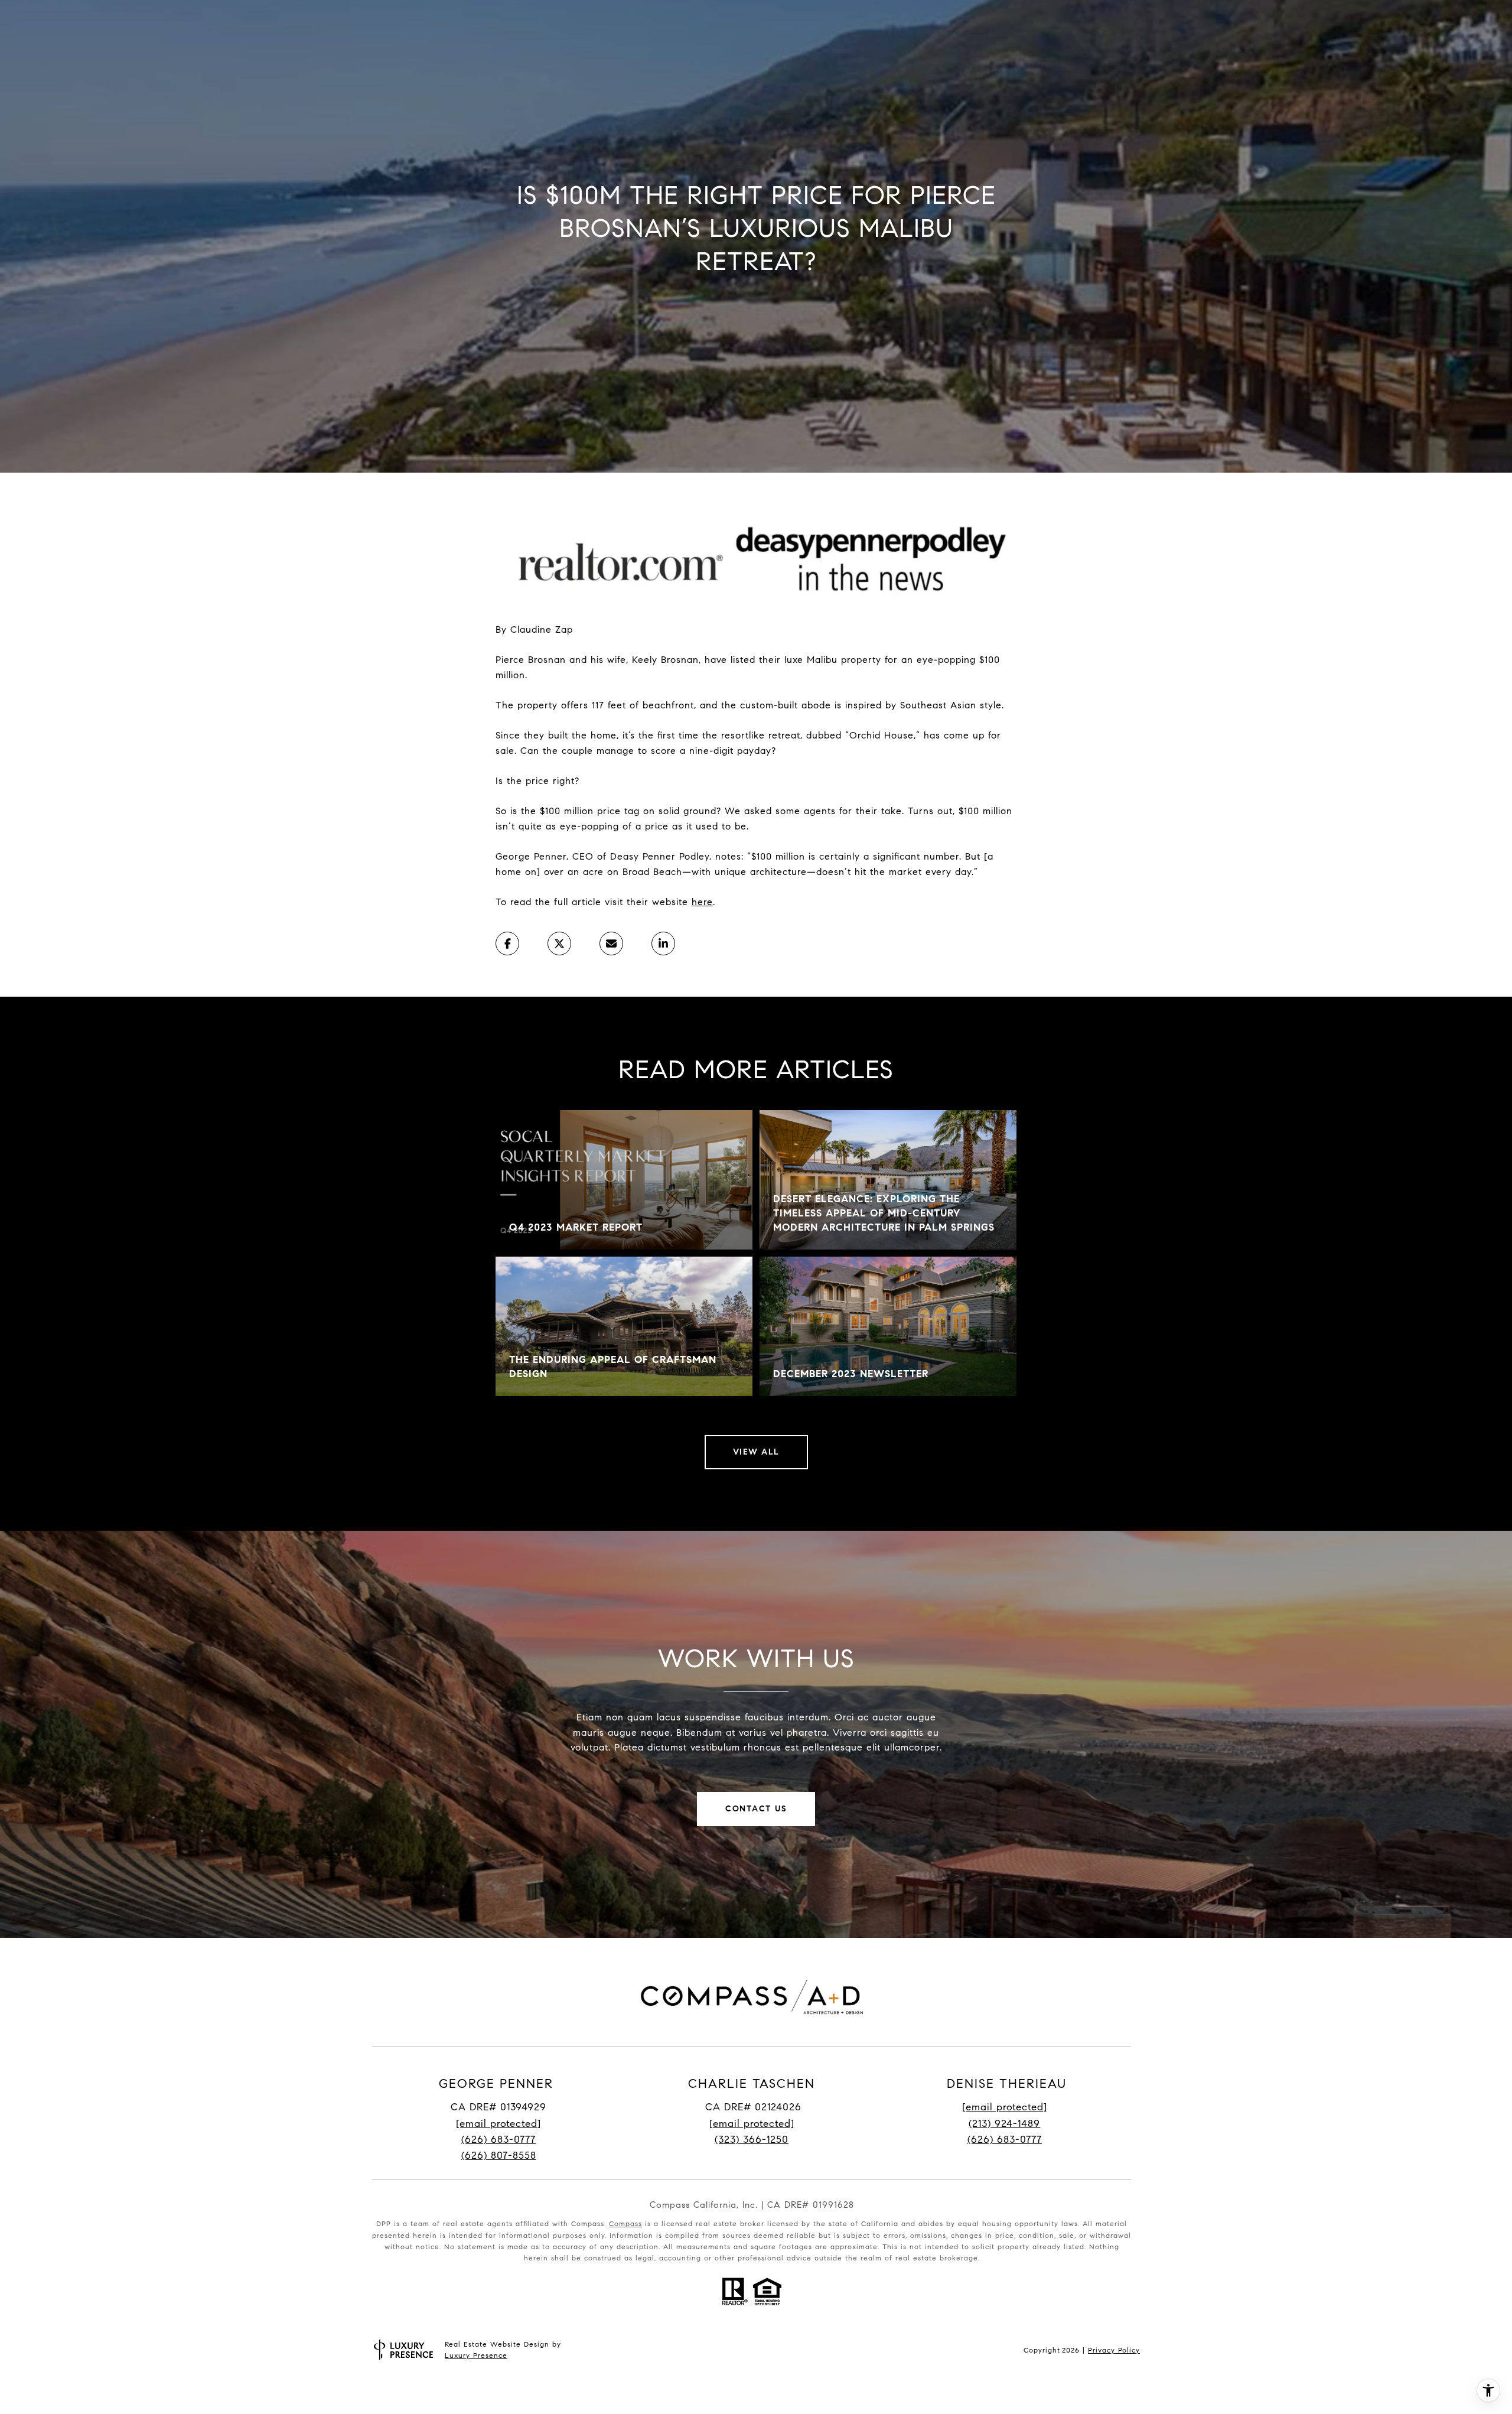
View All (756, 1452)
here (702, 902)
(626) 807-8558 (499, 2156)
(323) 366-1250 (752, 2140)
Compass (625, 2223)
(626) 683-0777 (498, 2140)
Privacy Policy (1114, 2350)
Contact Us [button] (756, 1809)
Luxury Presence (476, 2355)
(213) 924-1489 (1004, 2124)
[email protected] (1005, 2107)
